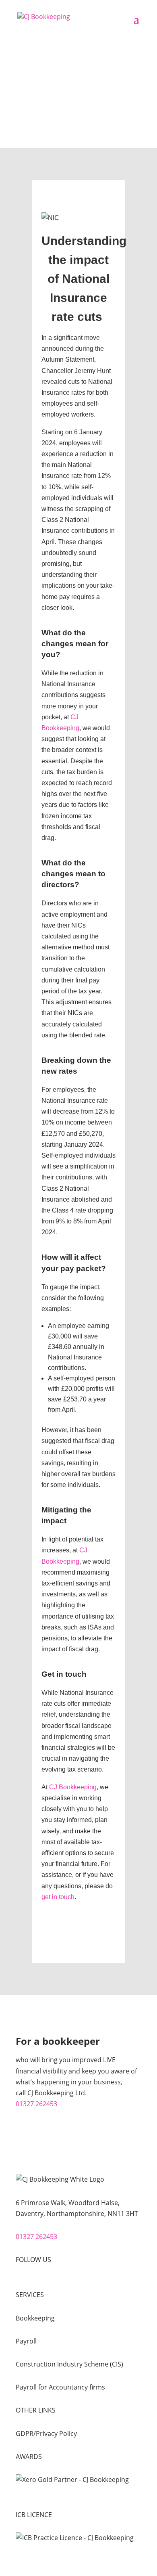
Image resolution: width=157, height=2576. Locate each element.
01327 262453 (36, 2104)
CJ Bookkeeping (73, 1787)
